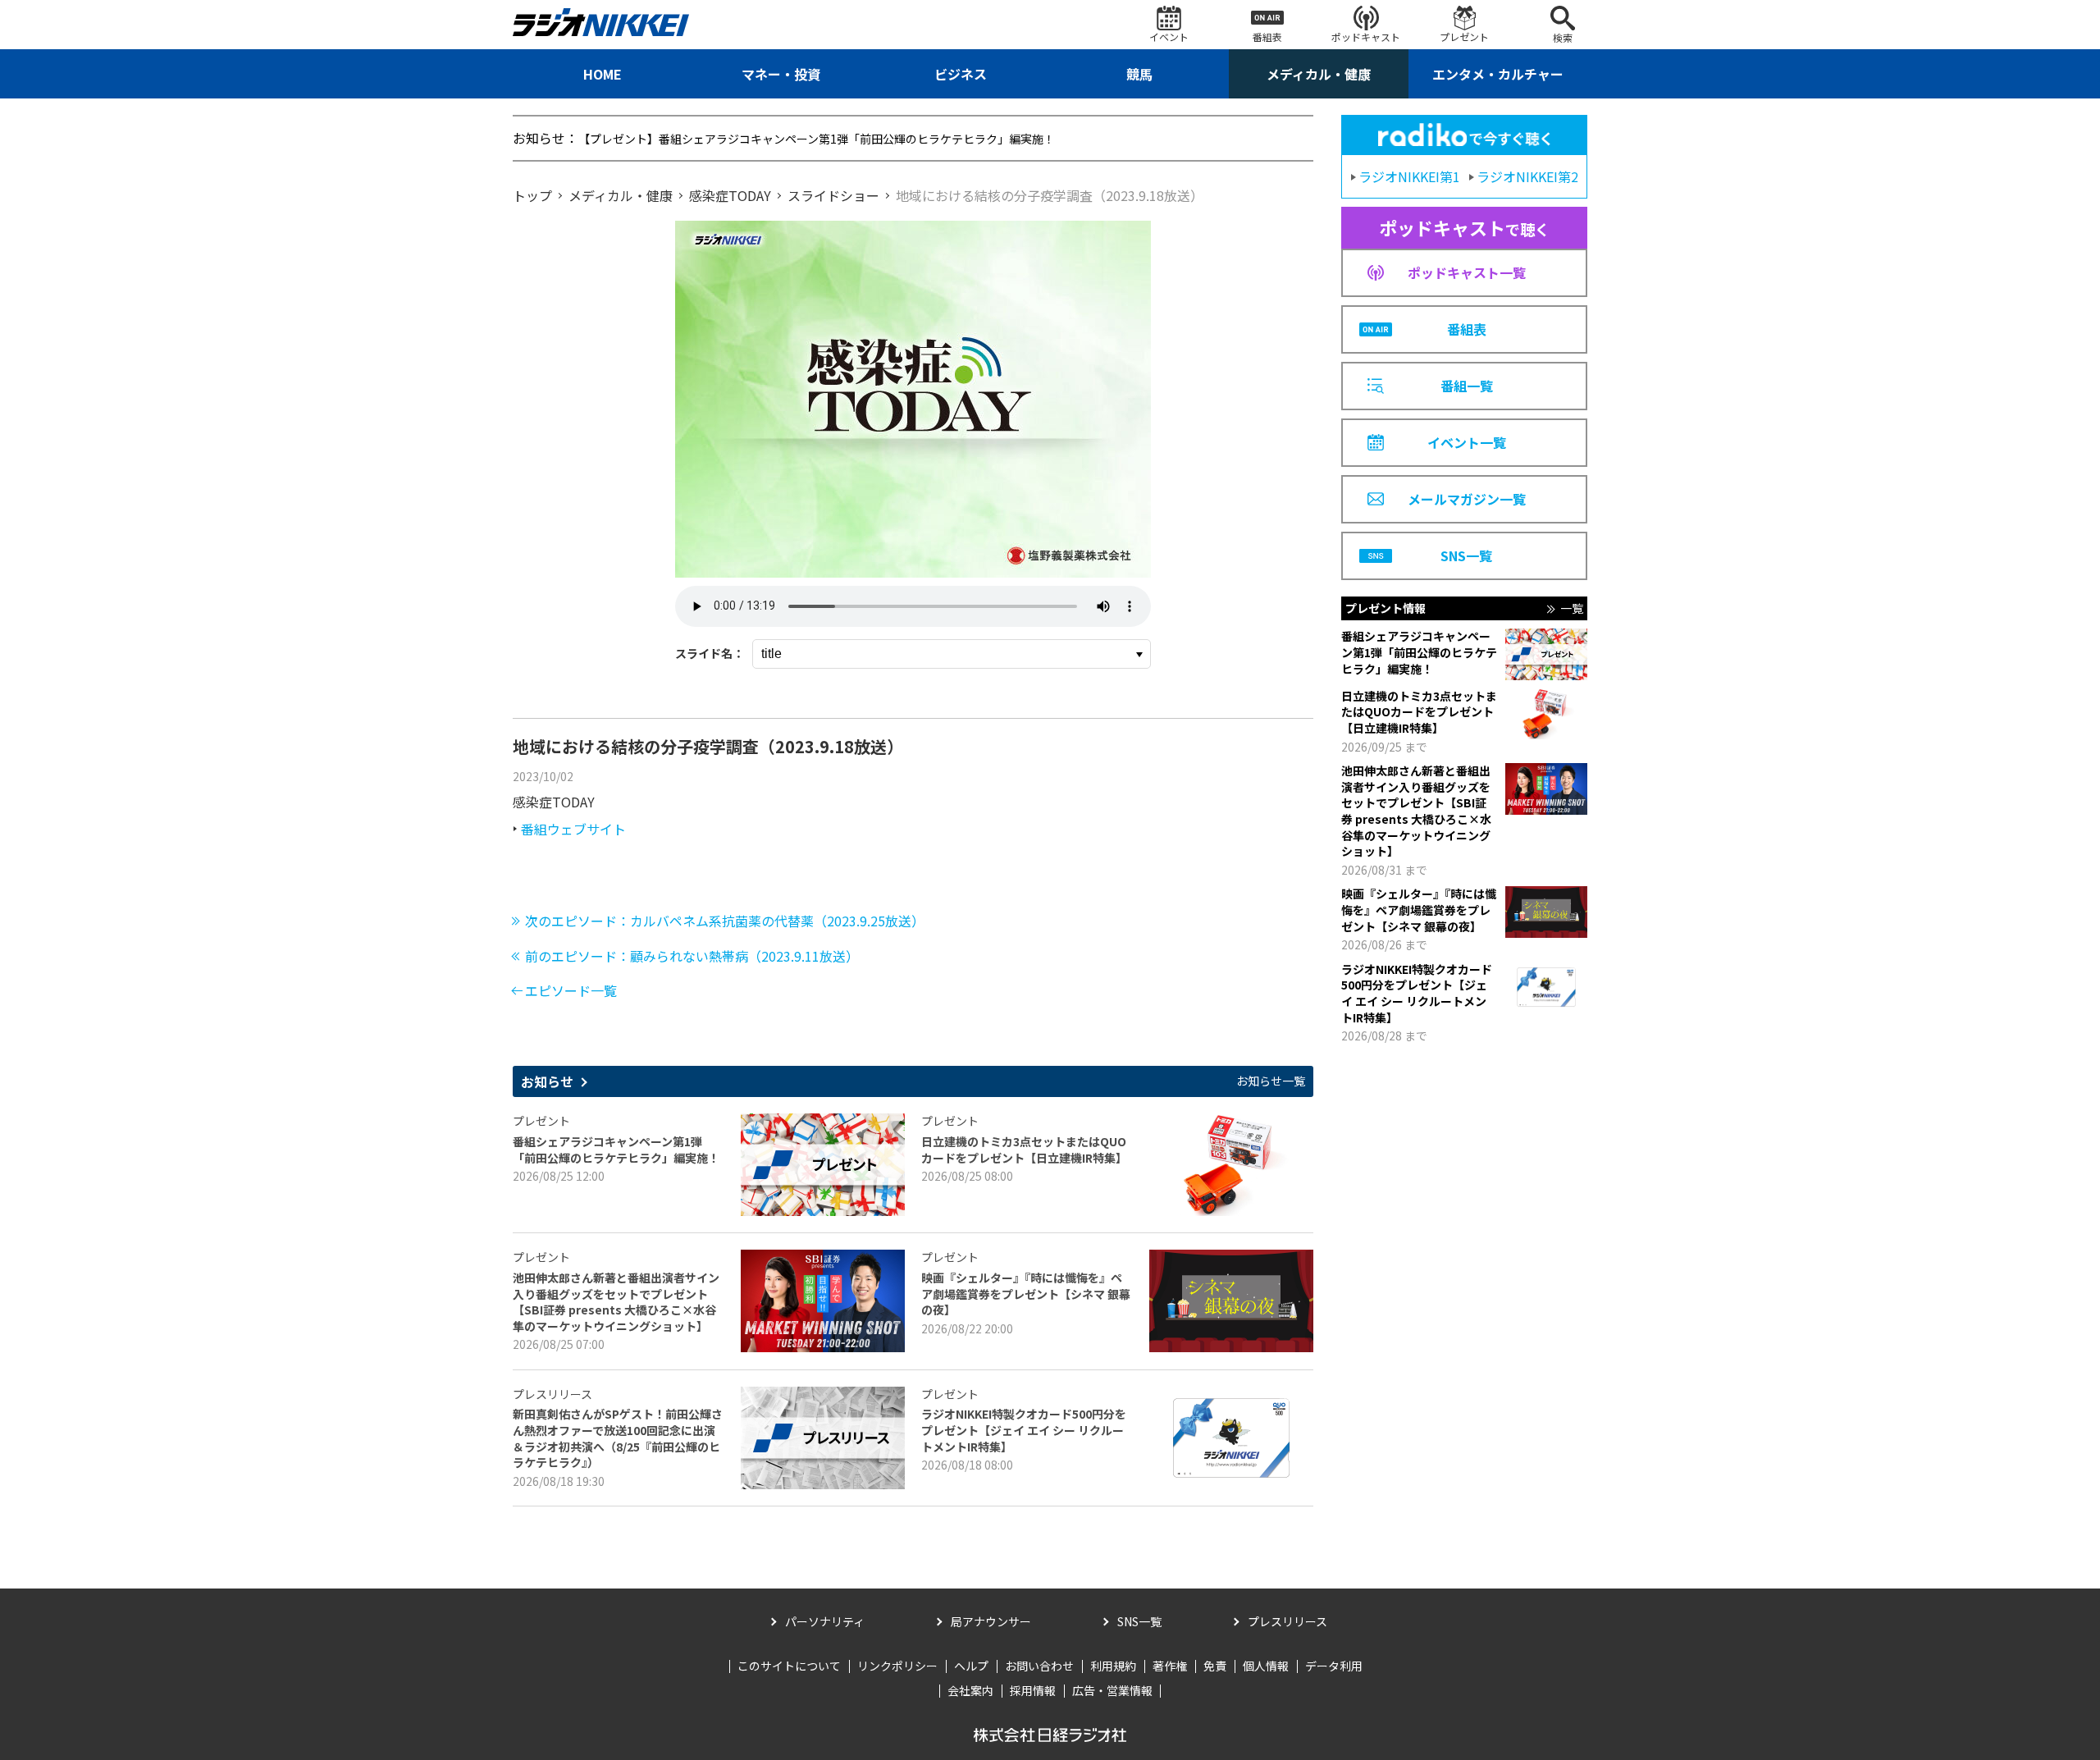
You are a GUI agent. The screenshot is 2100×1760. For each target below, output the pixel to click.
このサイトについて (789, 1666)
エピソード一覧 (571, 990)
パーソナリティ (825, 1621)
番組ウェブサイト (573, 829)
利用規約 (1113, 1666)
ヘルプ (971, 1666)
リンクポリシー (897, 1666)
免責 (1215, 1666)
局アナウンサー (991, 1621)
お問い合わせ (1039, 1666)
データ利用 (1334, 1666)
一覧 (1572, 608)
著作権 (1170, 1666)
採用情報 (1033, 1690)
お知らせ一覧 (1271, 1081)
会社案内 (970, 1690)
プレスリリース (1287, 1621)
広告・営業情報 (1112, 1690)
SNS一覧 (1139, 1621)
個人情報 (1266, 1666)
